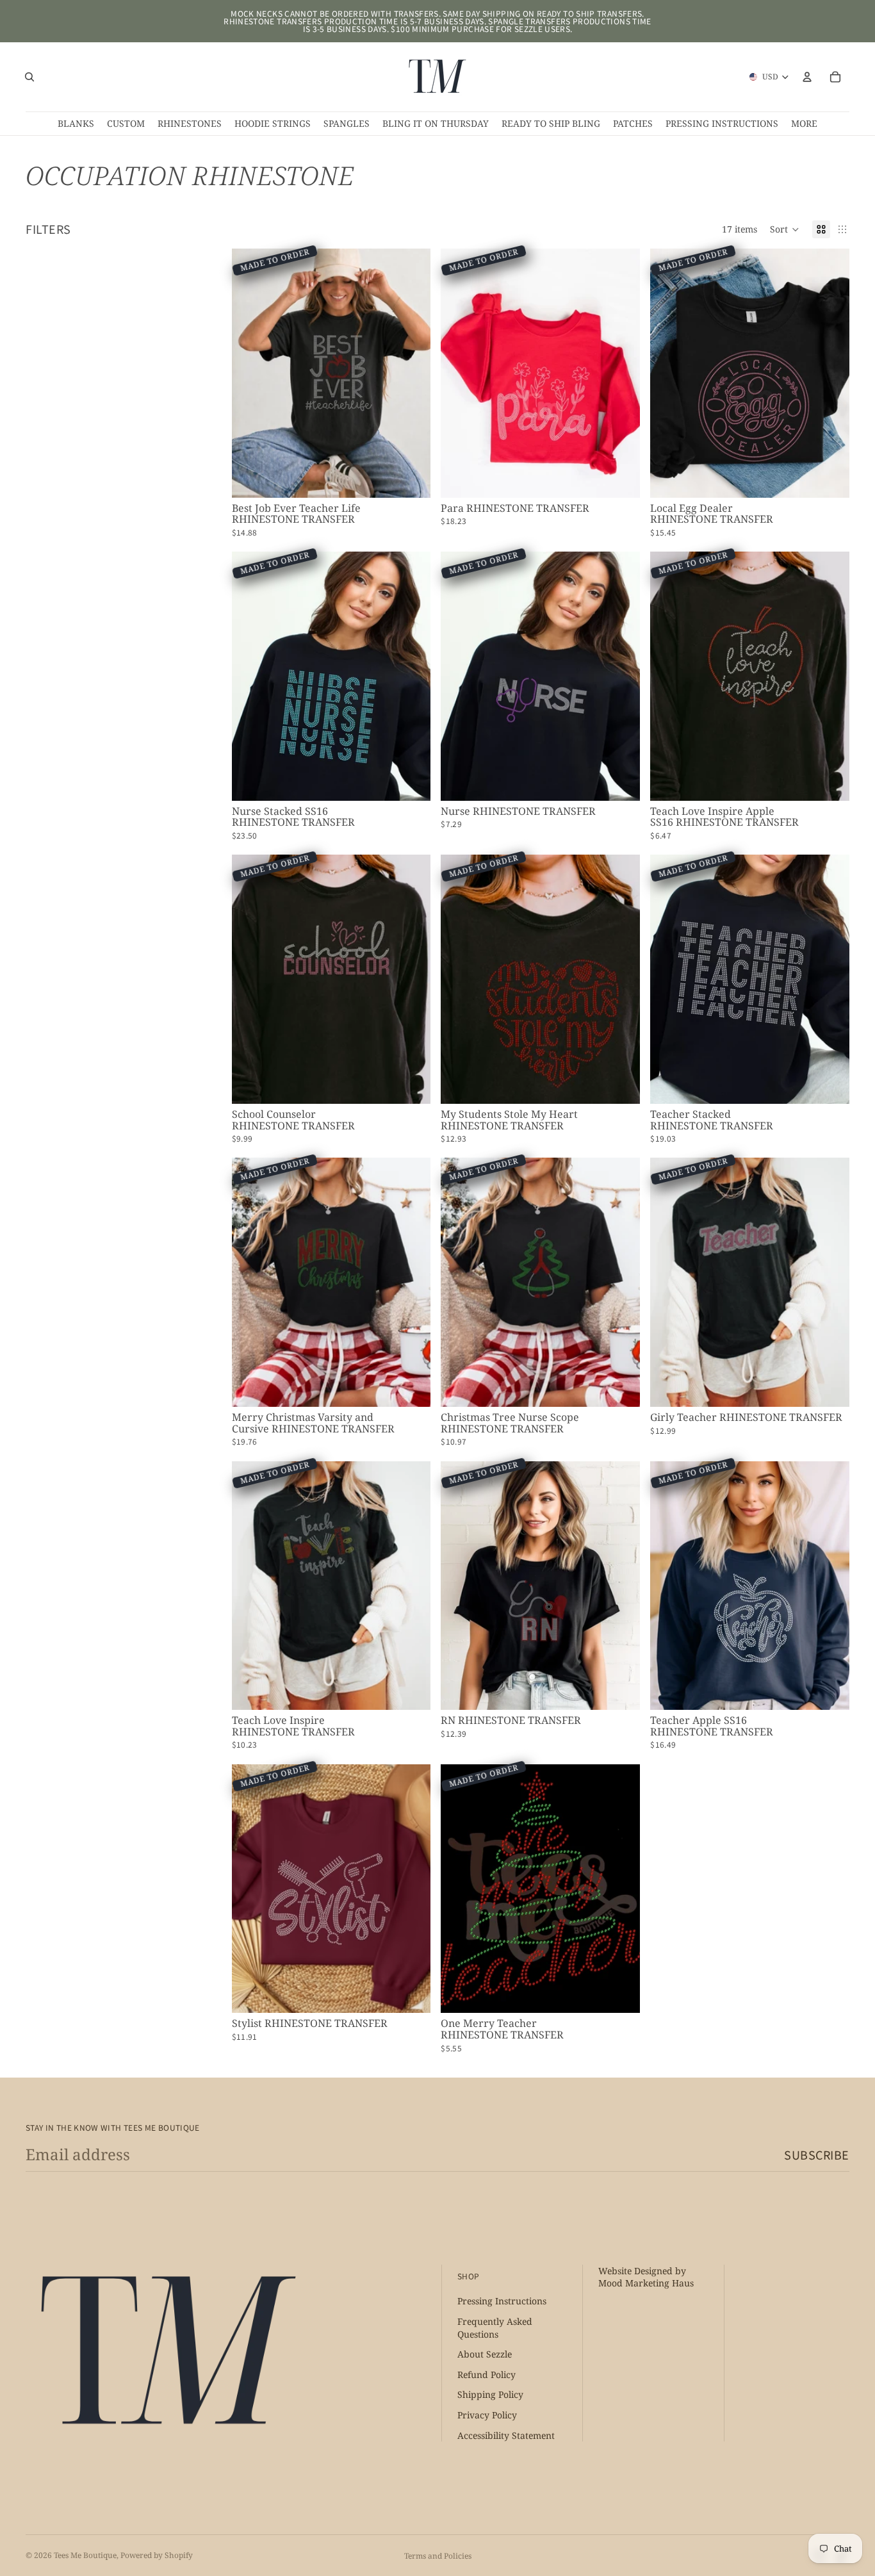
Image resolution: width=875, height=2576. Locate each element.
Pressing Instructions (502, 2301)
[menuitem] (804, 124)
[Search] (29, 77)
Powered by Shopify (157, 2555)
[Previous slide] (251, 373)
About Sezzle (485, 2355)
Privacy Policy (487, 2415)
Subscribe (817, 2154)
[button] (785, 229)
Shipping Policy (490, 2395)
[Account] (807, 77)
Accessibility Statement (506, 2435)
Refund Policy (487, 2375)
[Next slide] (411, 373)
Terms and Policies (438, 2556)
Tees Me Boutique (85, 2555)
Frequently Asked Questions (495, 2328)
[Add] (411, 478)
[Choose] (411, 781)
